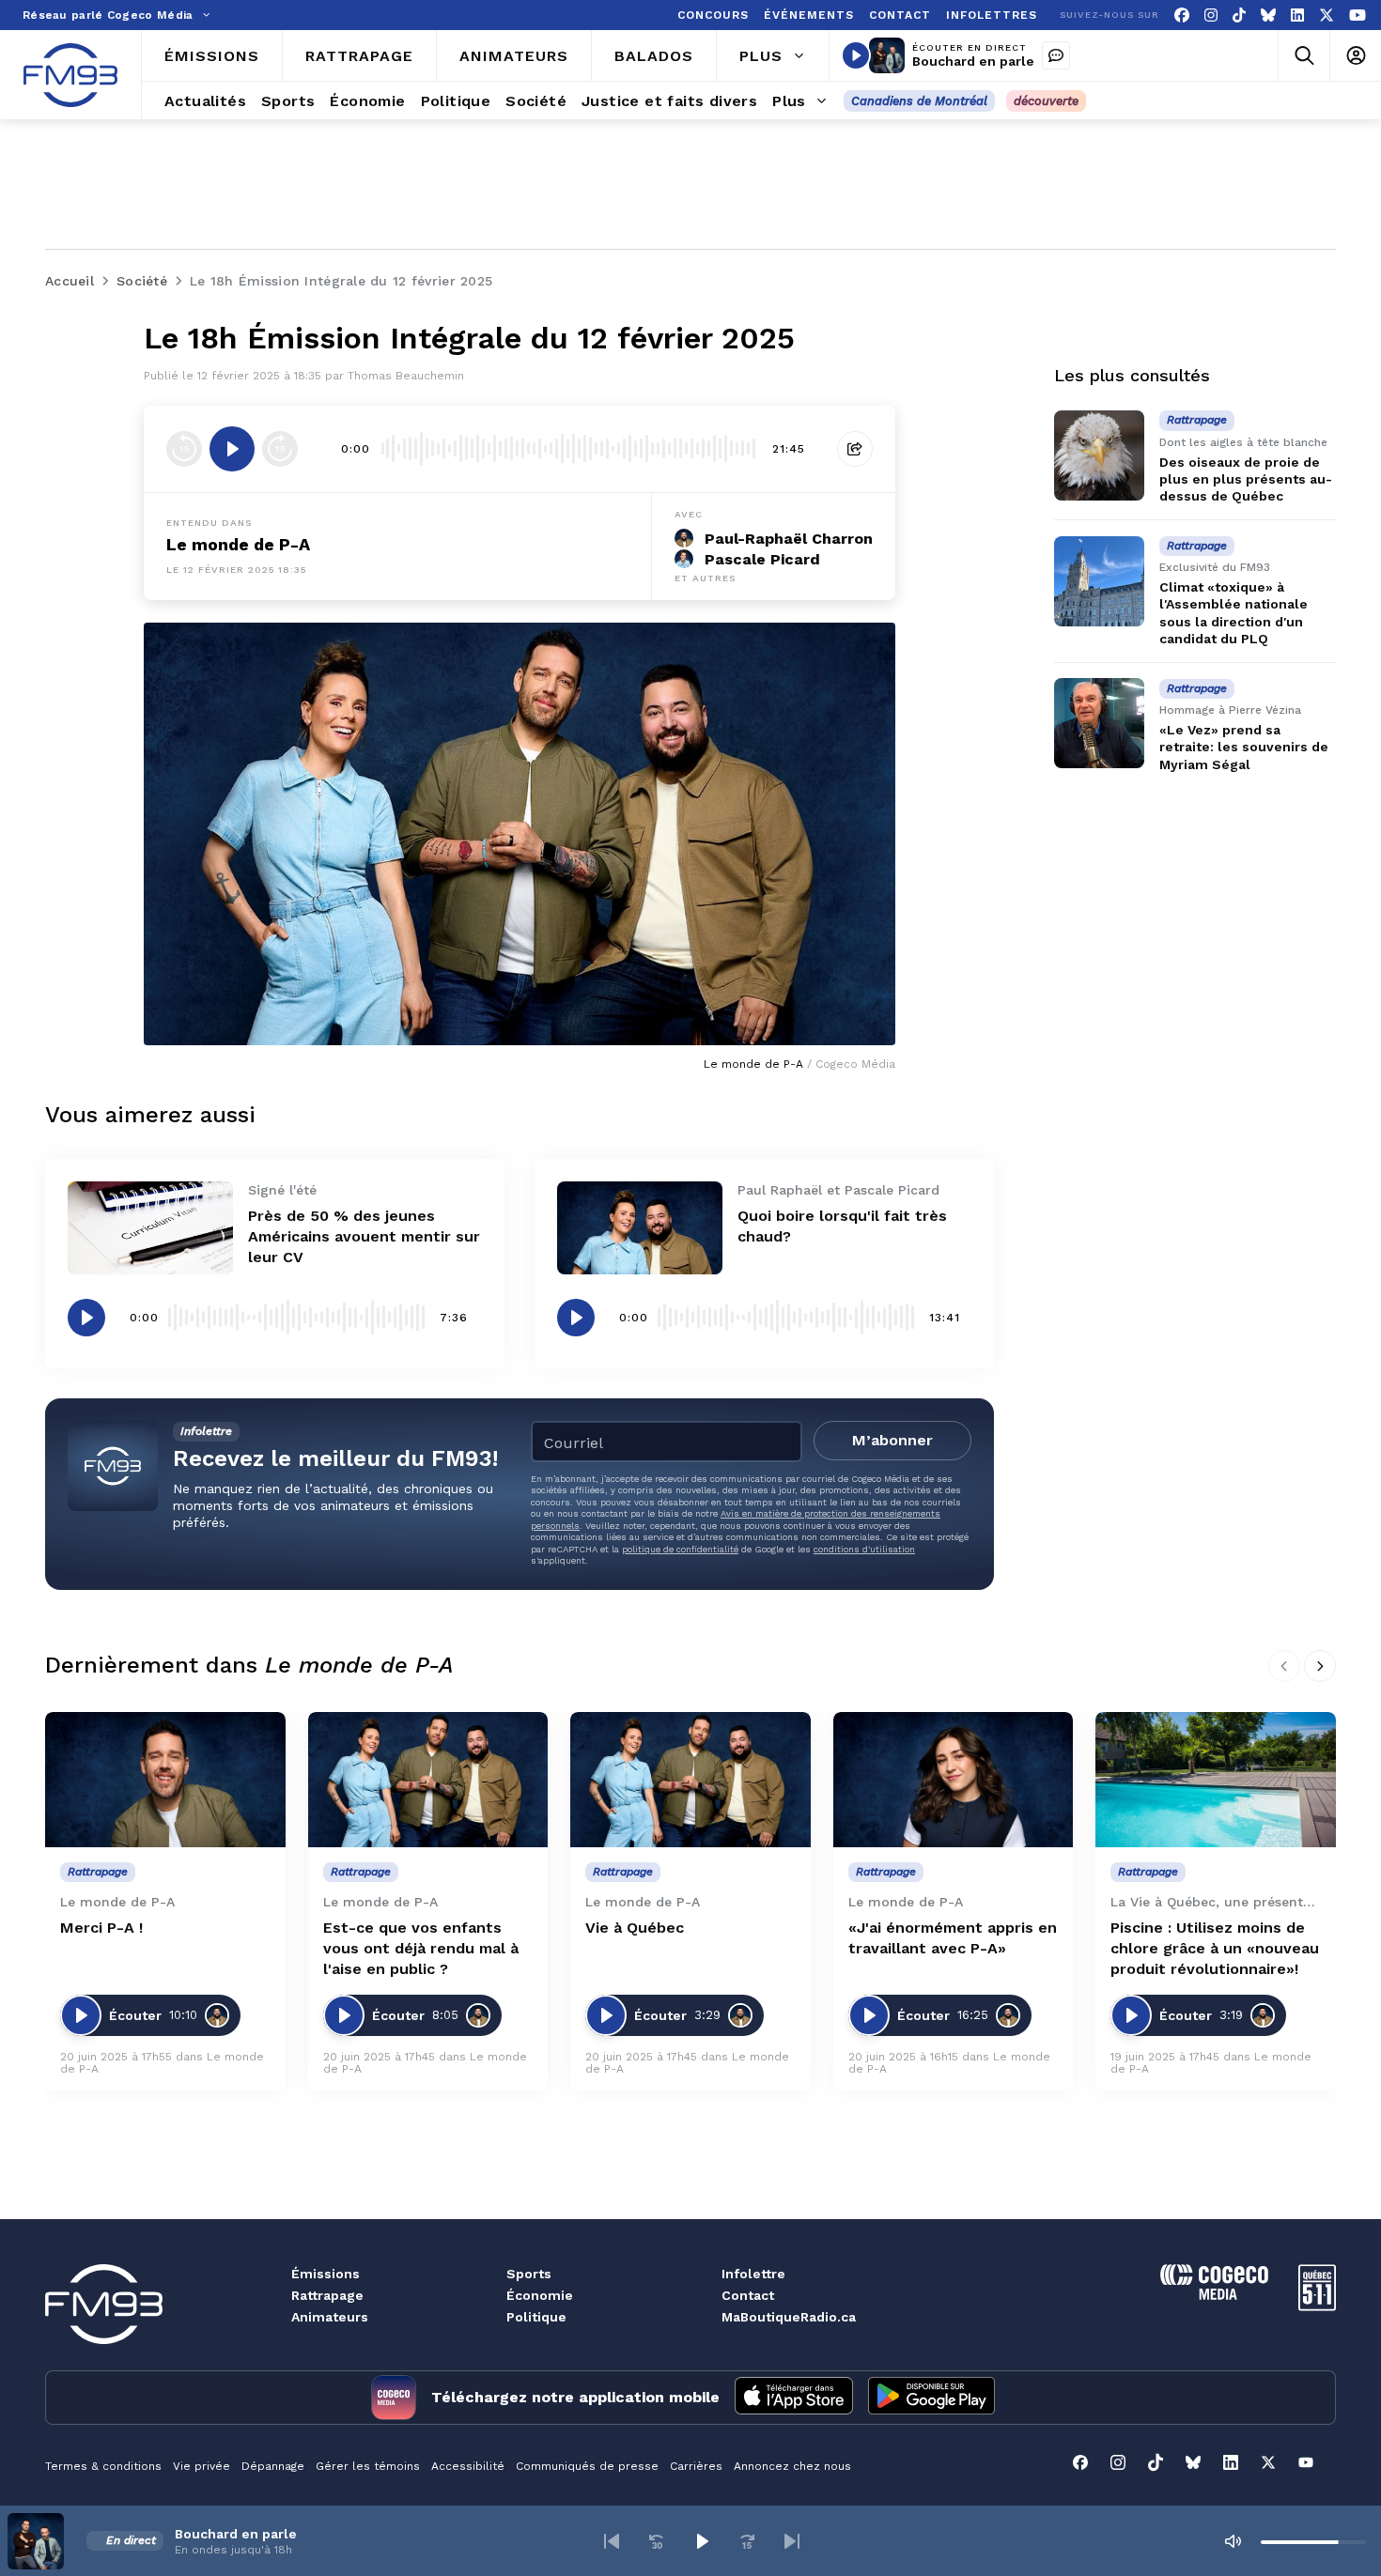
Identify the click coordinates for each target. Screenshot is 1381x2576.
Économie (540, 2295)
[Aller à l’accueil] (70, 75)
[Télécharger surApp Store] (794, 2398)
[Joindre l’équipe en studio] (1056, 55)
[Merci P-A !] (165, 1780)
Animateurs (330, 2317)
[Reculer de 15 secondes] (184, 449)
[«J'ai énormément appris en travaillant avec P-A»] (954, 1780)
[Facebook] (1182, 15)
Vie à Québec (635, 1928)
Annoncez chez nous (792, 2466)
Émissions (326, 2274)
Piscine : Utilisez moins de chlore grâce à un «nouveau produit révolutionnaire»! (1215, 1948)
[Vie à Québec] (690, 1780)
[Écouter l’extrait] (232, 449)
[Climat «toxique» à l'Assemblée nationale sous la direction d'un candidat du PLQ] (1099, 581)
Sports (529, 2274)
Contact (748, 2295)
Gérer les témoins (368, 2466)
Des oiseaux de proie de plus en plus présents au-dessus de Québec (1246, 479)
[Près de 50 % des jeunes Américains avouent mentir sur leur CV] (150, 1228)
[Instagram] (1211, 15)
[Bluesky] (1268, 15)
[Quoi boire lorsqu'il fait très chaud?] (640, 1228)
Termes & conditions (103, 2466)
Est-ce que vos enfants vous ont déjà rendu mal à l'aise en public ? (421, 1948)
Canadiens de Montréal (919, 101)
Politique (536, 2317)
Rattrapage (327, 2295)
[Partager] (855, 449)
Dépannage (273, 2466)
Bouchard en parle (973, 61)
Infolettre (753, 2274)
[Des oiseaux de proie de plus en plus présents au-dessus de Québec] (1099, 455)
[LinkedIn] (1297, 15)
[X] (1327, 15)
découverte (1046, 101)
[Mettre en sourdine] (1233, 2541)
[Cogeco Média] (1214, 2295)
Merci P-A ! (101, 1928)
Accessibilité (468, 2466)
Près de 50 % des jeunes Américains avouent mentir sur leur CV (364, 1236)
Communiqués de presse (587, 2466)
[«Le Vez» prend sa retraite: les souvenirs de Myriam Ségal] (1099, 723)
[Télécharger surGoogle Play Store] (931, 2398)
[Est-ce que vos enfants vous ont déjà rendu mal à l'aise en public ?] (428, 1780)
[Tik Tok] (1239, 15)
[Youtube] (1358, 15)
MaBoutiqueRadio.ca (789, 2317)
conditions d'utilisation (864, 1549)
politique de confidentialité (680, 1549)
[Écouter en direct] (856, 55)
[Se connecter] (1355, 56)
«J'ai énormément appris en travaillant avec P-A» (953, 1938)
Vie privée (202, 2466)
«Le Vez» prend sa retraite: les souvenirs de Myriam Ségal (1244, 748)
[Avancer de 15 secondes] (280, 449)
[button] (612, 2541)
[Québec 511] (1317, 2306)
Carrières (696, 2466)
